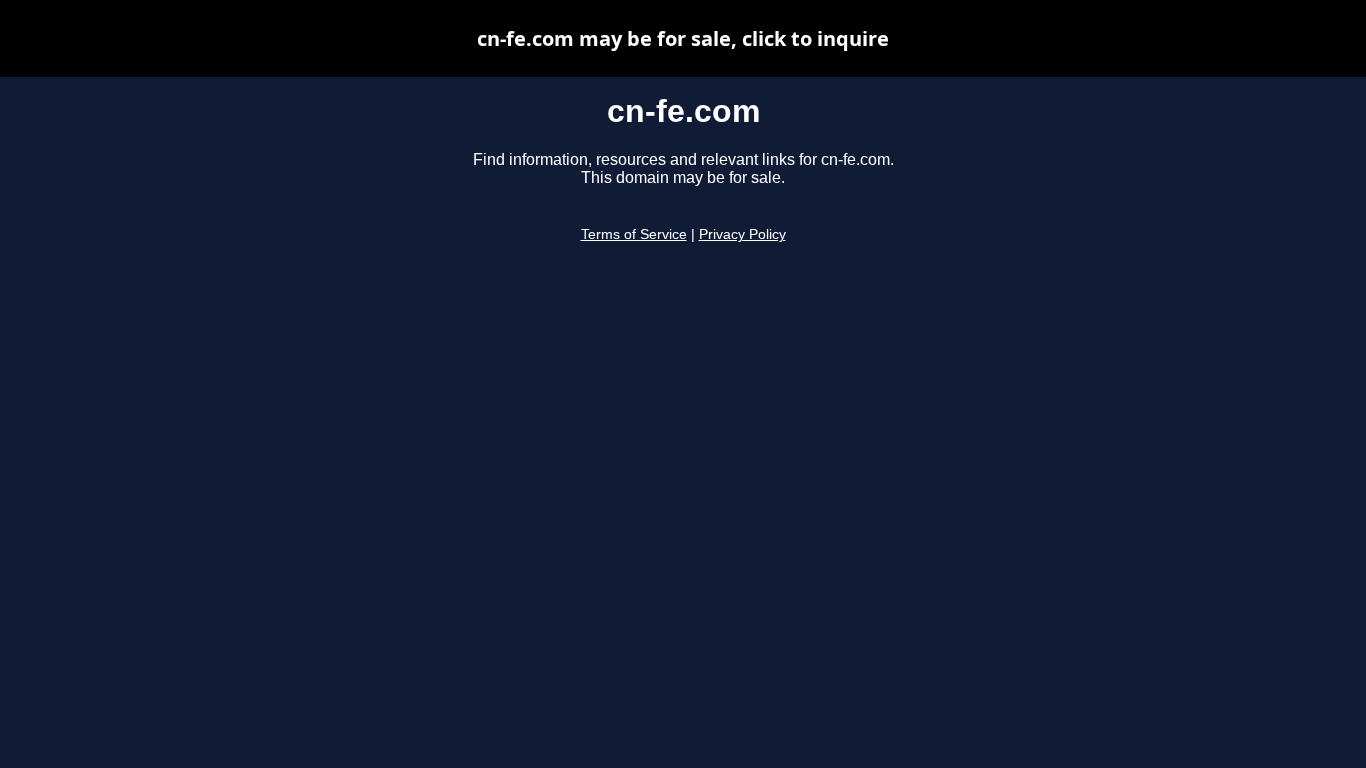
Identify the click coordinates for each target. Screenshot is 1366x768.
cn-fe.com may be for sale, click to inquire (683, 38)
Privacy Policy (742, 234)
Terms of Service (634, 234)
